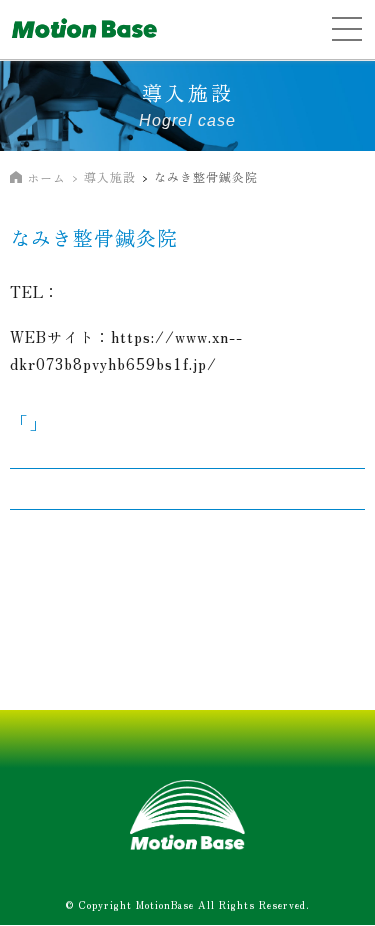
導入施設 (110, 176)
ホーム (46, 177)
